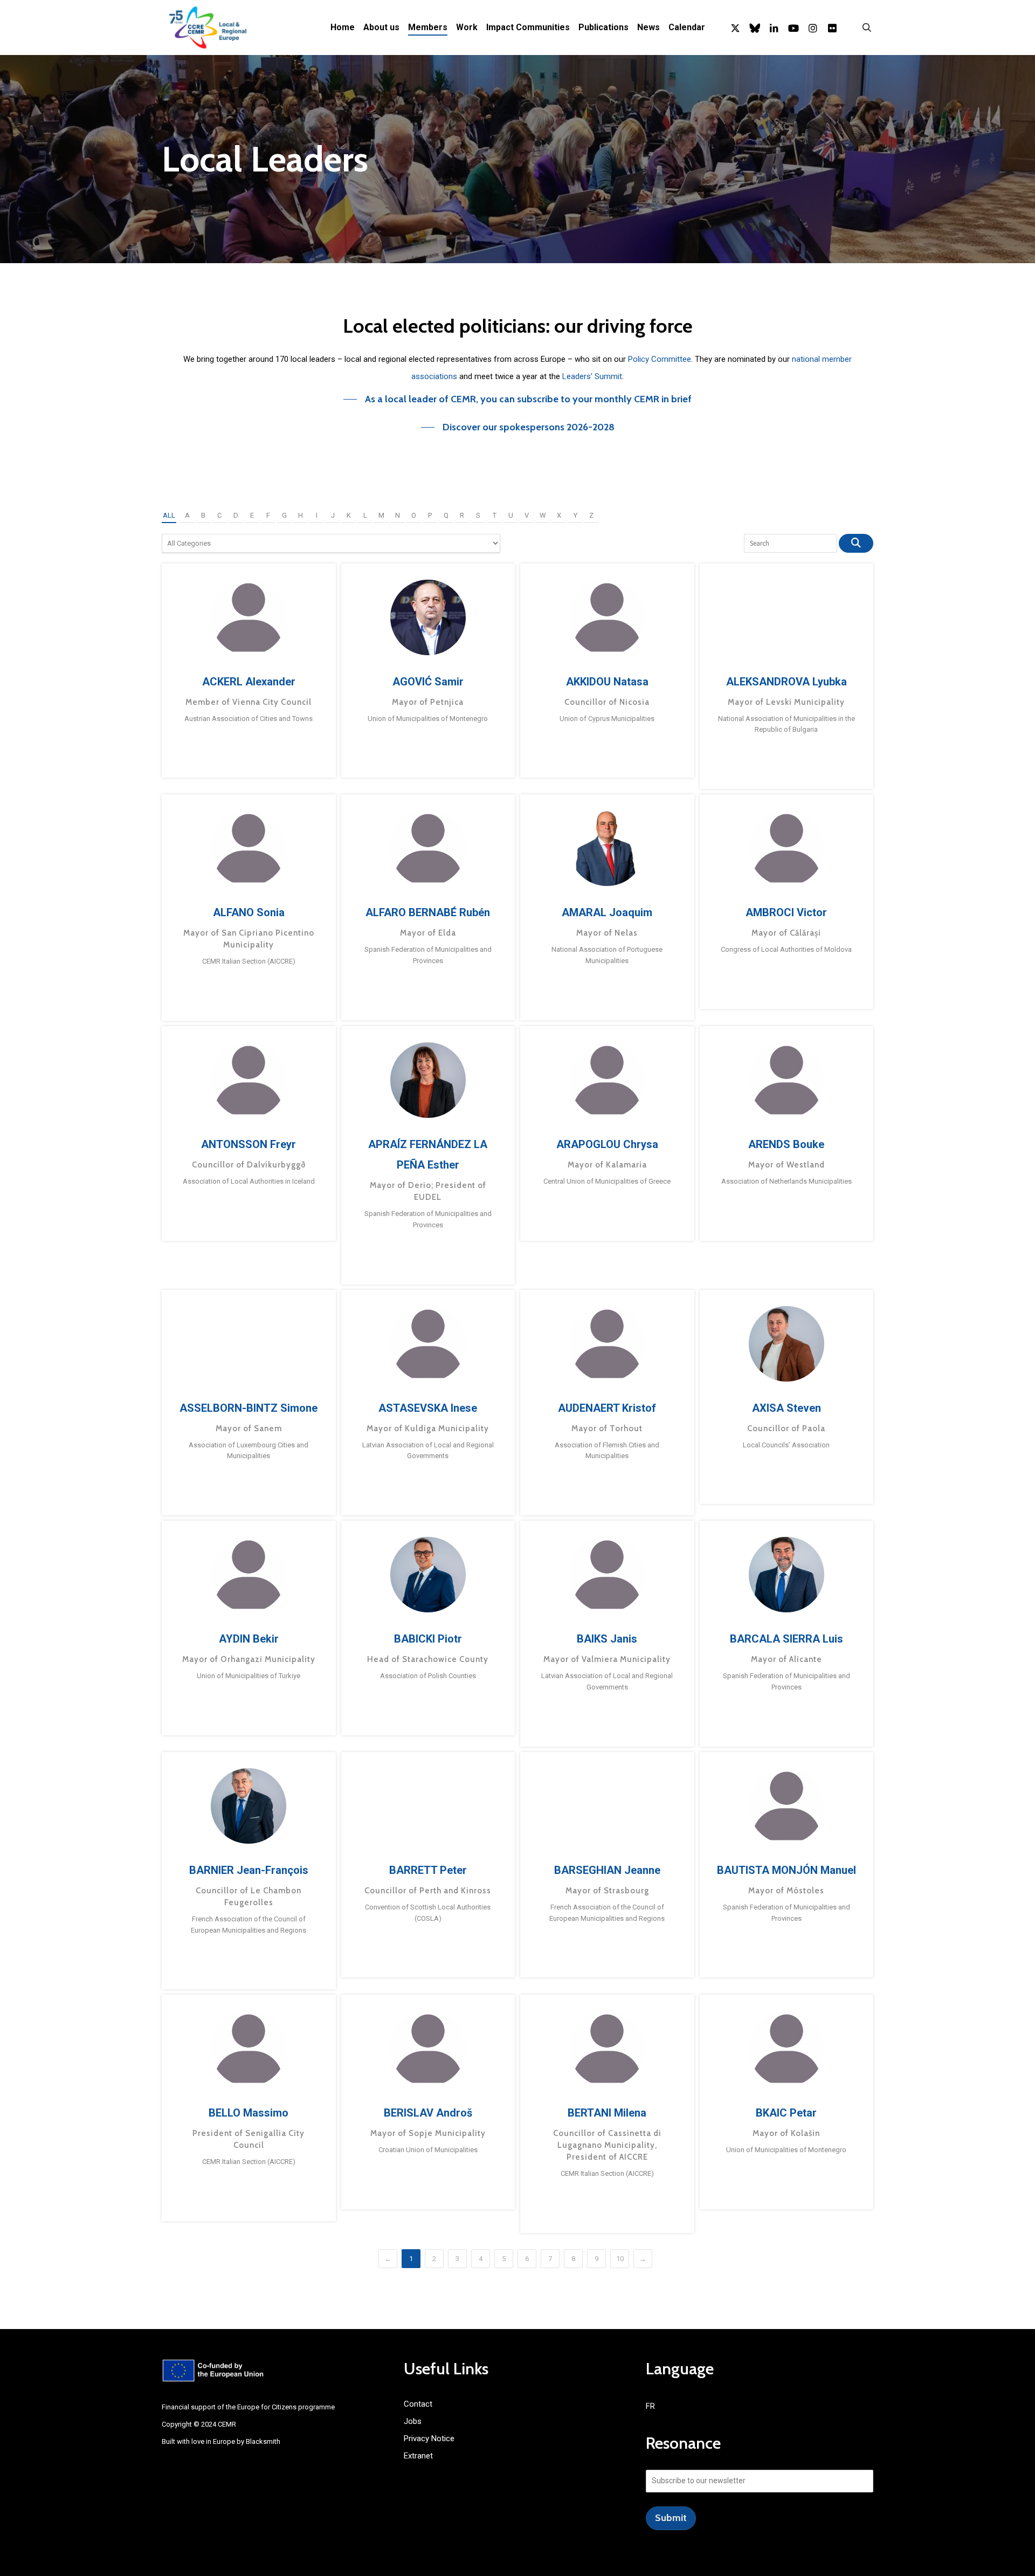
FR (650, 2406)
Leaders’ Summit (592, 376)
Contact (418, 2404)
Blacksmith (263, 2441)
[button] (517, 399)
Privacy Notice (429, 2438)
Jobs (413, 2421)
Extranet (418, 2456)
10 (620, 2259)
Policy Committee (660, 359)
